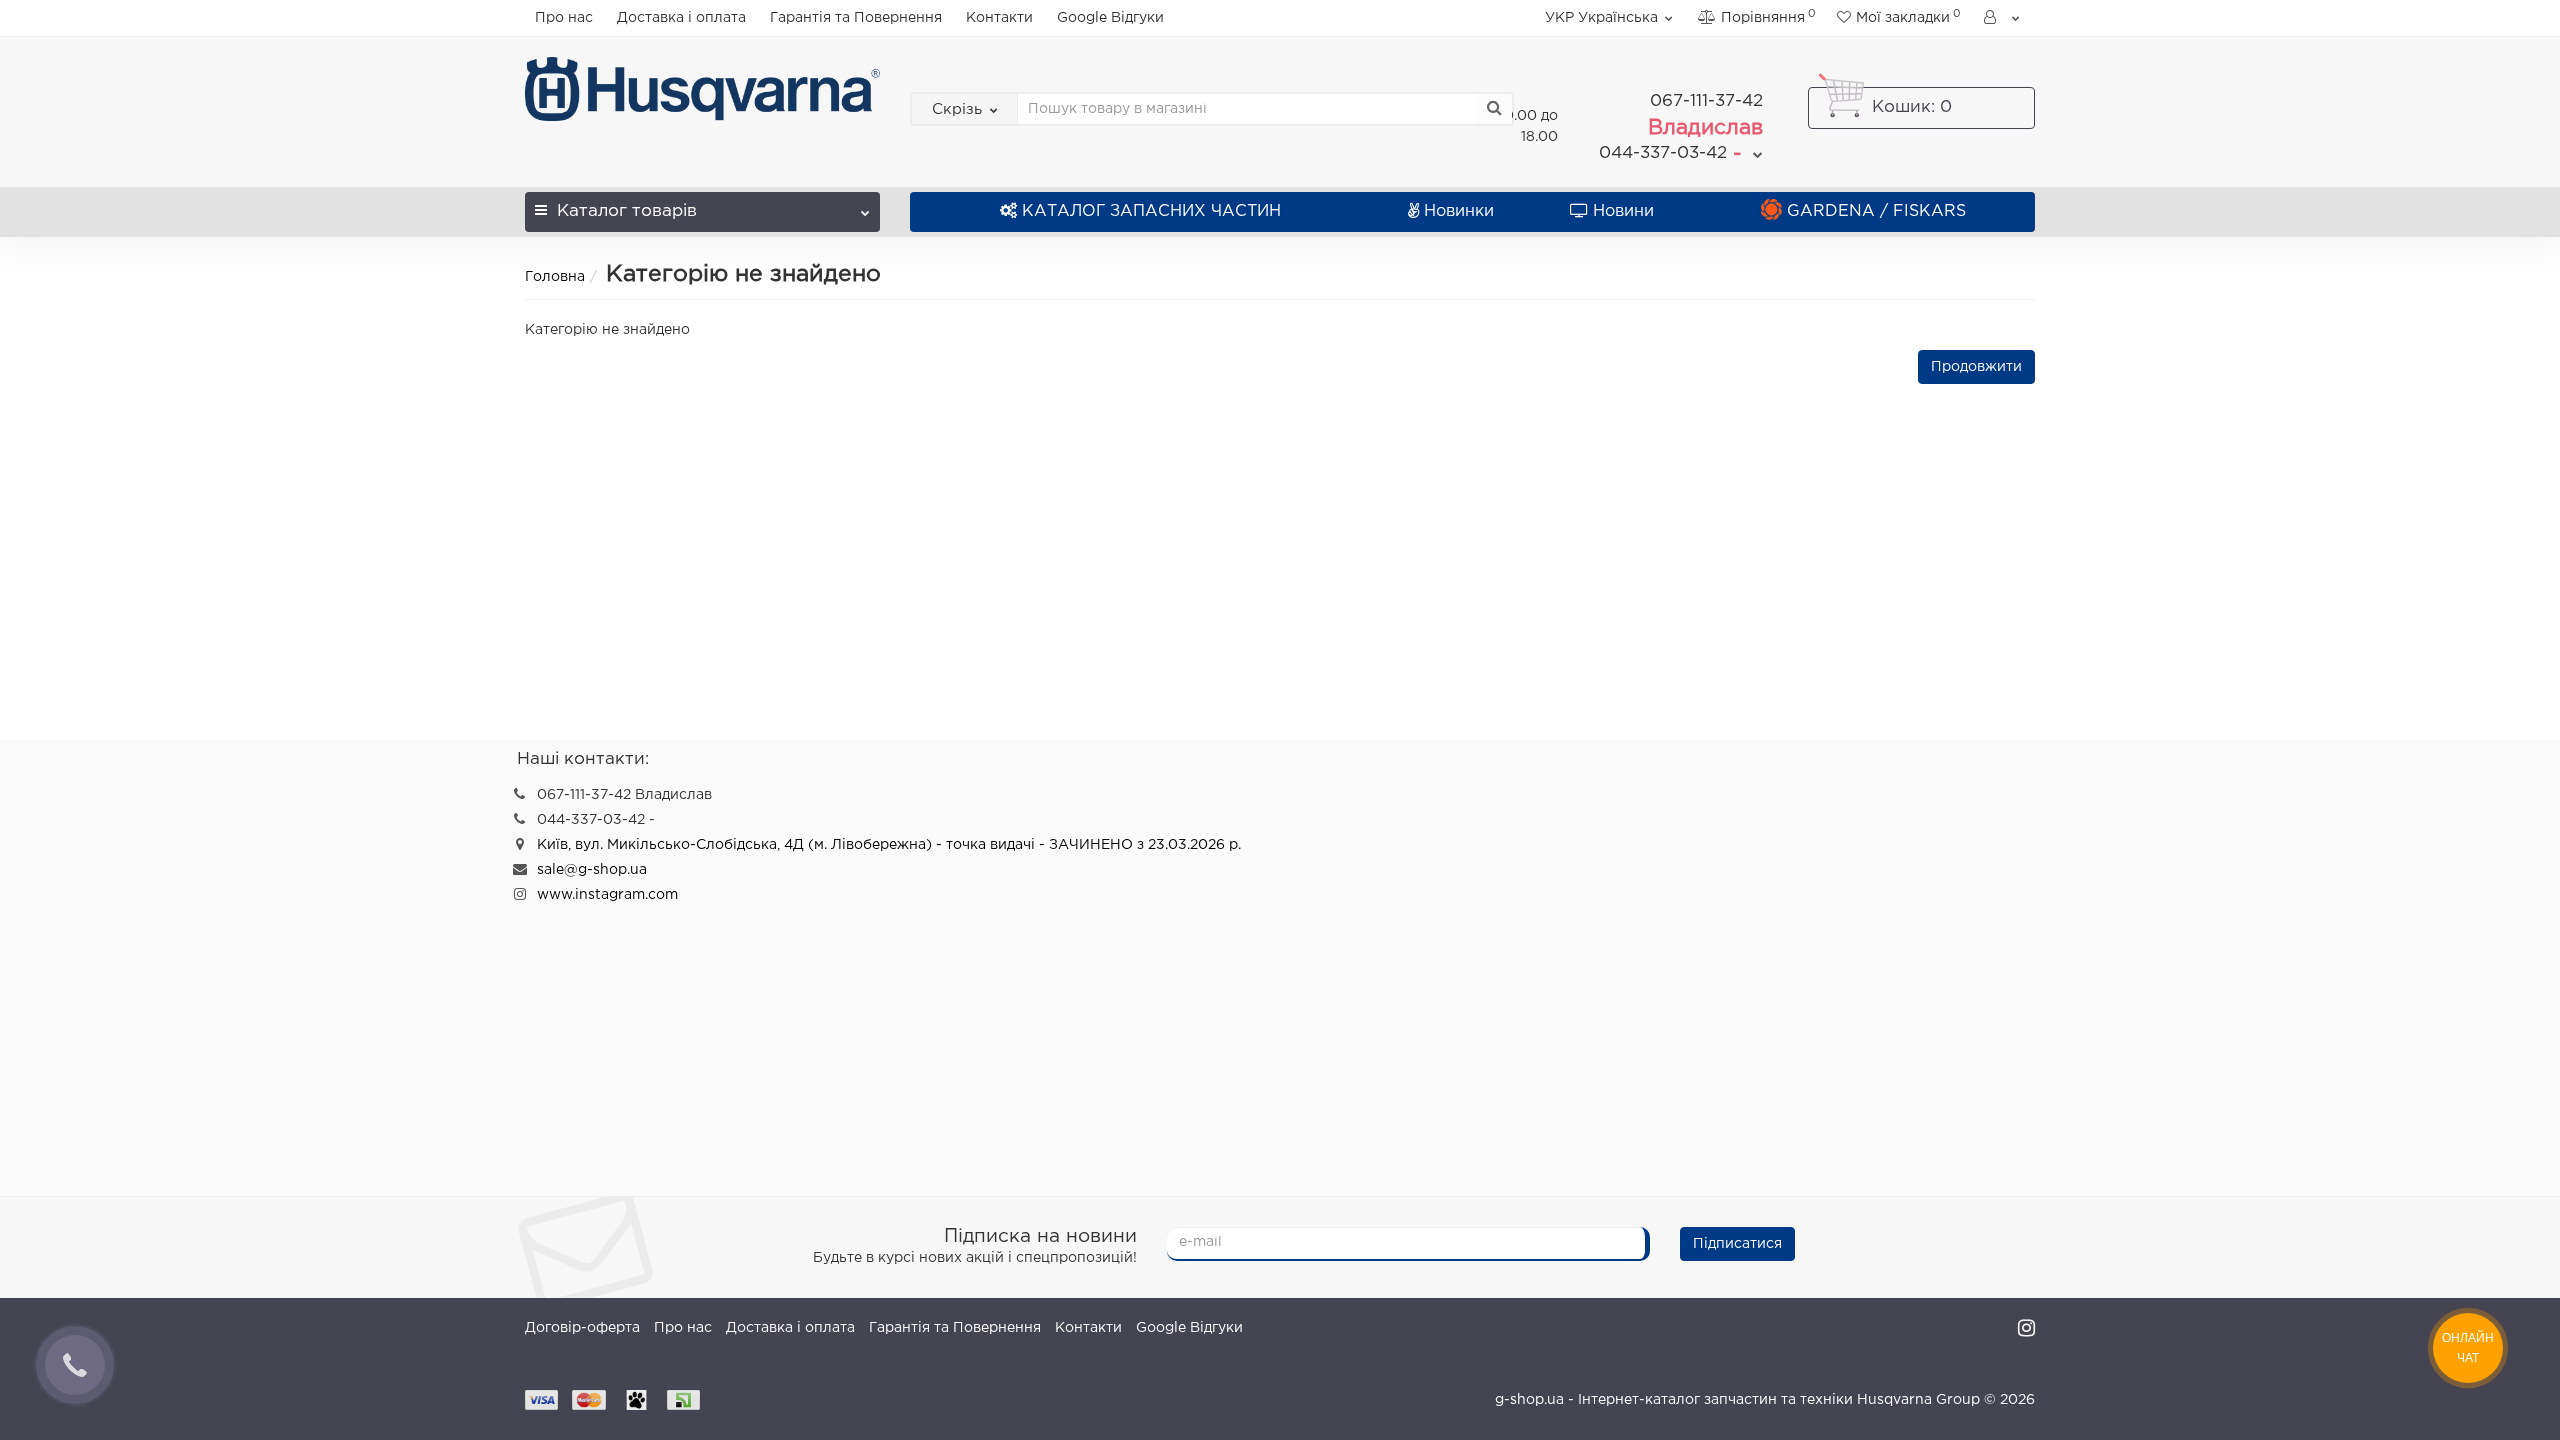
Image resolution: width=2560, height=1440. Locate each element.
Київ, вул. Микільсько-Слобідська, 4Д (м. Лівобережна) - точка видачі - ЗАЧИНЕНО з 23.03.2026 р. (889, 845)
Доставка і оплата (681, 18)
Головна (555, 277)
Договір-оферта (582, 1328)
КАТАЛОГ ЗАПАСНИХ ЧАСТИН (1151, 211)
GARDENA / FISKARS (1876, 211)
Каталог (627, 211)
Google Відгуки (1110, 18)
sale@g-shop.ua (592, 870)
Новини (1623, 211)
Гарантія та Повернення (856, 18)
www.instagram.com (607, 895)
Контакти (999, 18)
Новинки (1459, 211)
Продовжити (1976, 367)
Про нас (564, 18)
